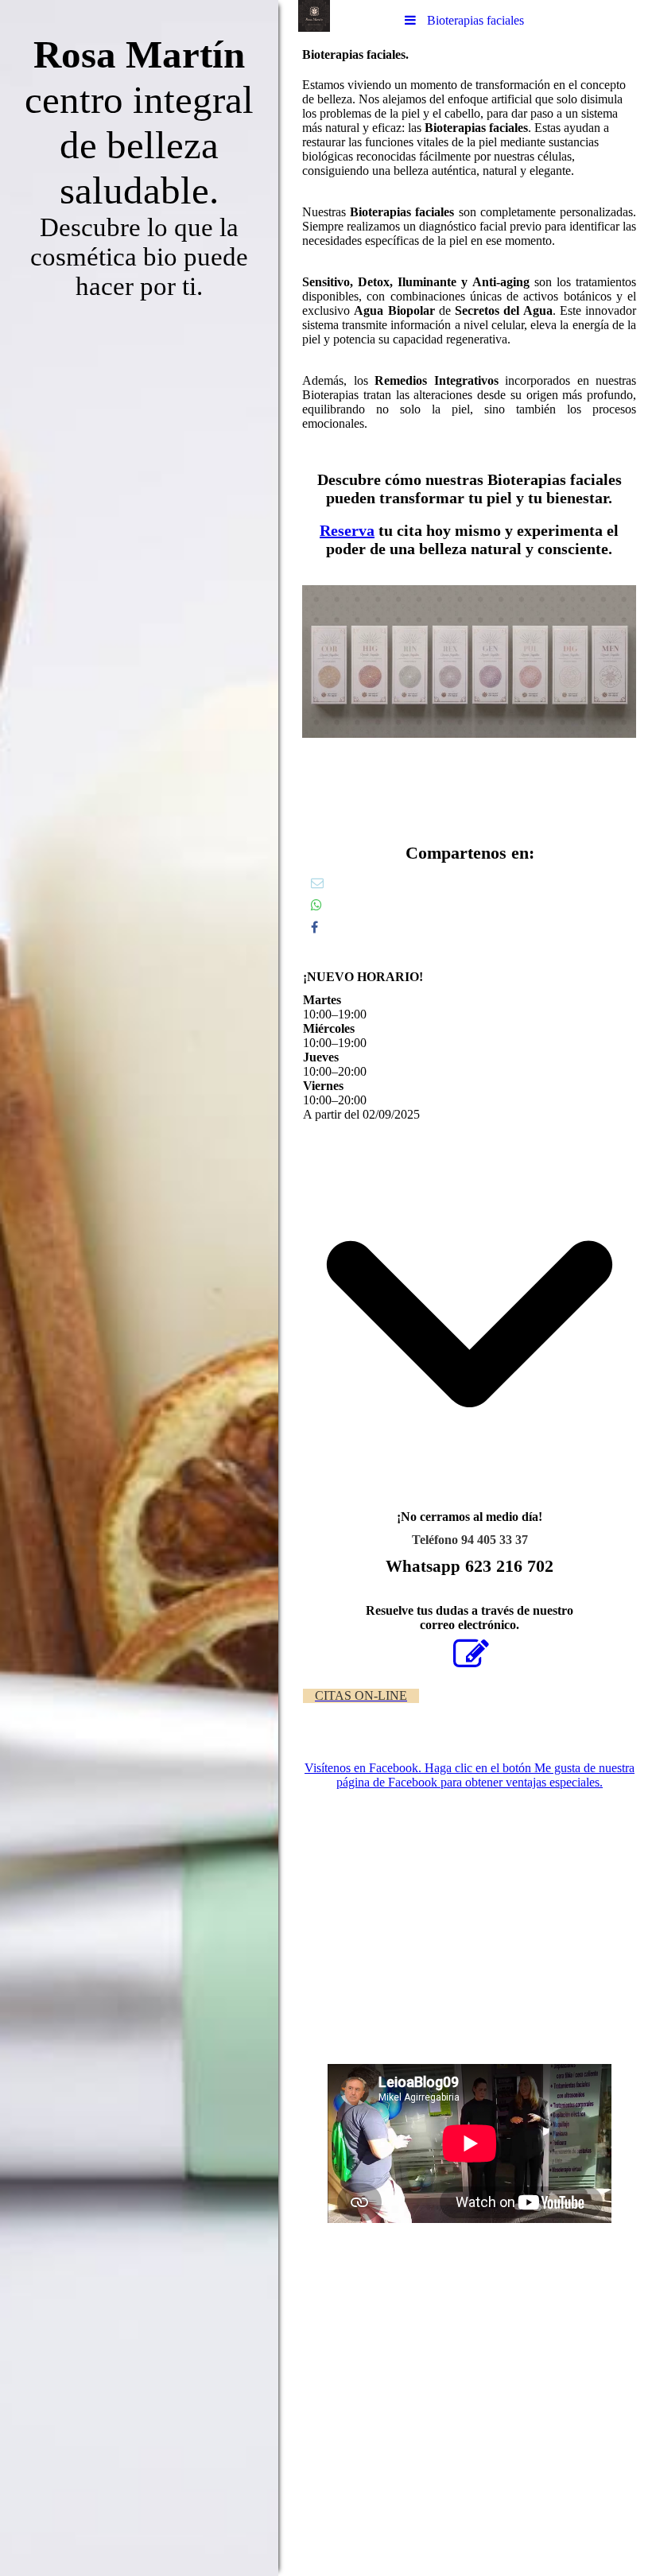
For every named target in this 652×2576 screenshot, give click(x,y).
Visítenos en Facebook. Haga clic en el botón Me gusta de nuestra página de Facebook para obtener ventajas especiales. (470, 1775)
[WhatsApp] (316, 905)
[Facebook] (314, 927)
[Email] (317, 883)
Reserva (347, 530)
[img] (139, 1288)
